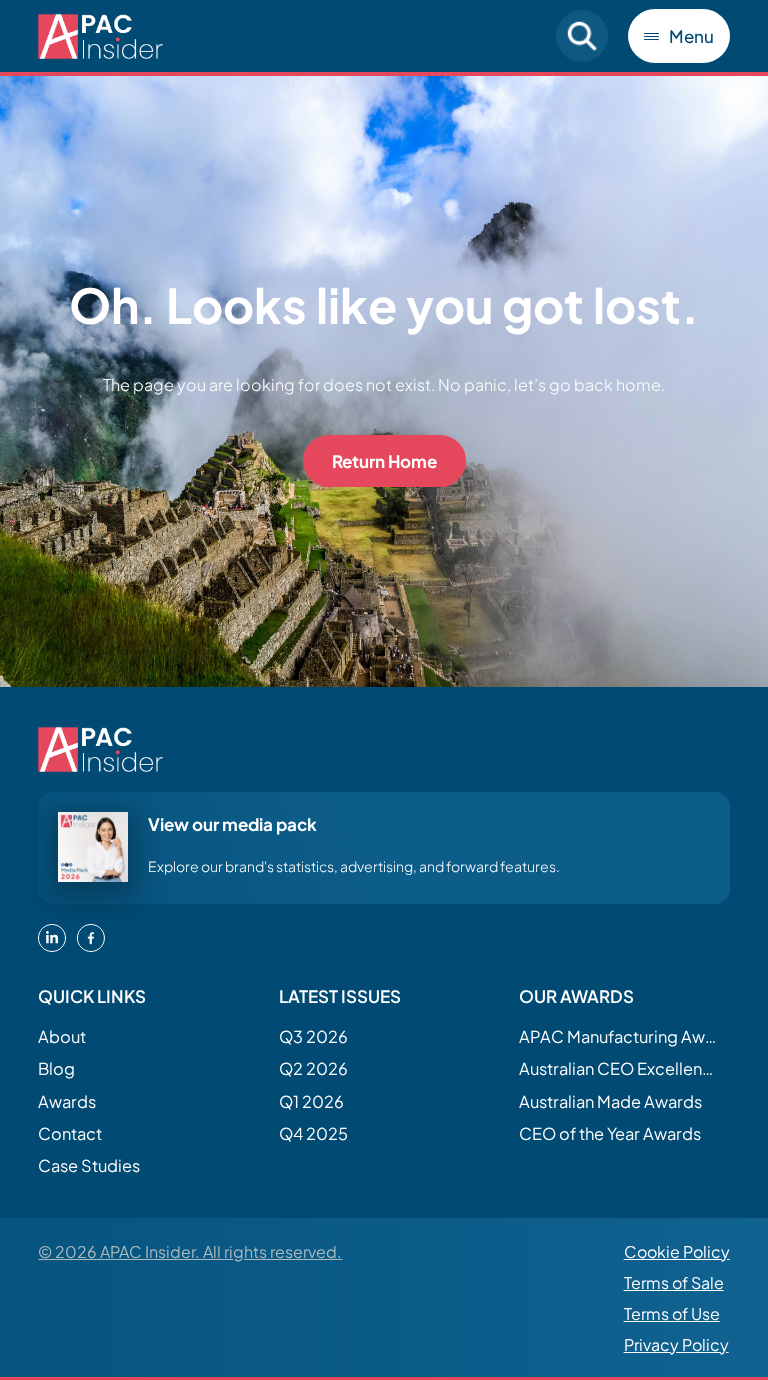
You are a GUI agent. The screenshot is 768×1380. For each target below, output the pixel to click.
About (62, 1036)
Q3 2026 (313, 1036)
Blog (56, 1068)
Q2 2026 (313, 1068)
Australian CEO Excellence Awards (619, 1068)
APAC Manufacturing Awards (619, 1036)
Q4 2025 (313, 1133)
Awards (67, 1101)
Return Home (384, 461)
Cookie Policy (677, 1251)
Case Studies (89, 1165)
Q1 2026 (311, 1101)
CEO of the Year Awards (610, 1133)
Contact (70, 1133)
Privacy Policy (676, 1344)
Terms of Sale (674, 1282)
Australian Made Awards (610, 1101)
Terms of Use (672, 1313)
